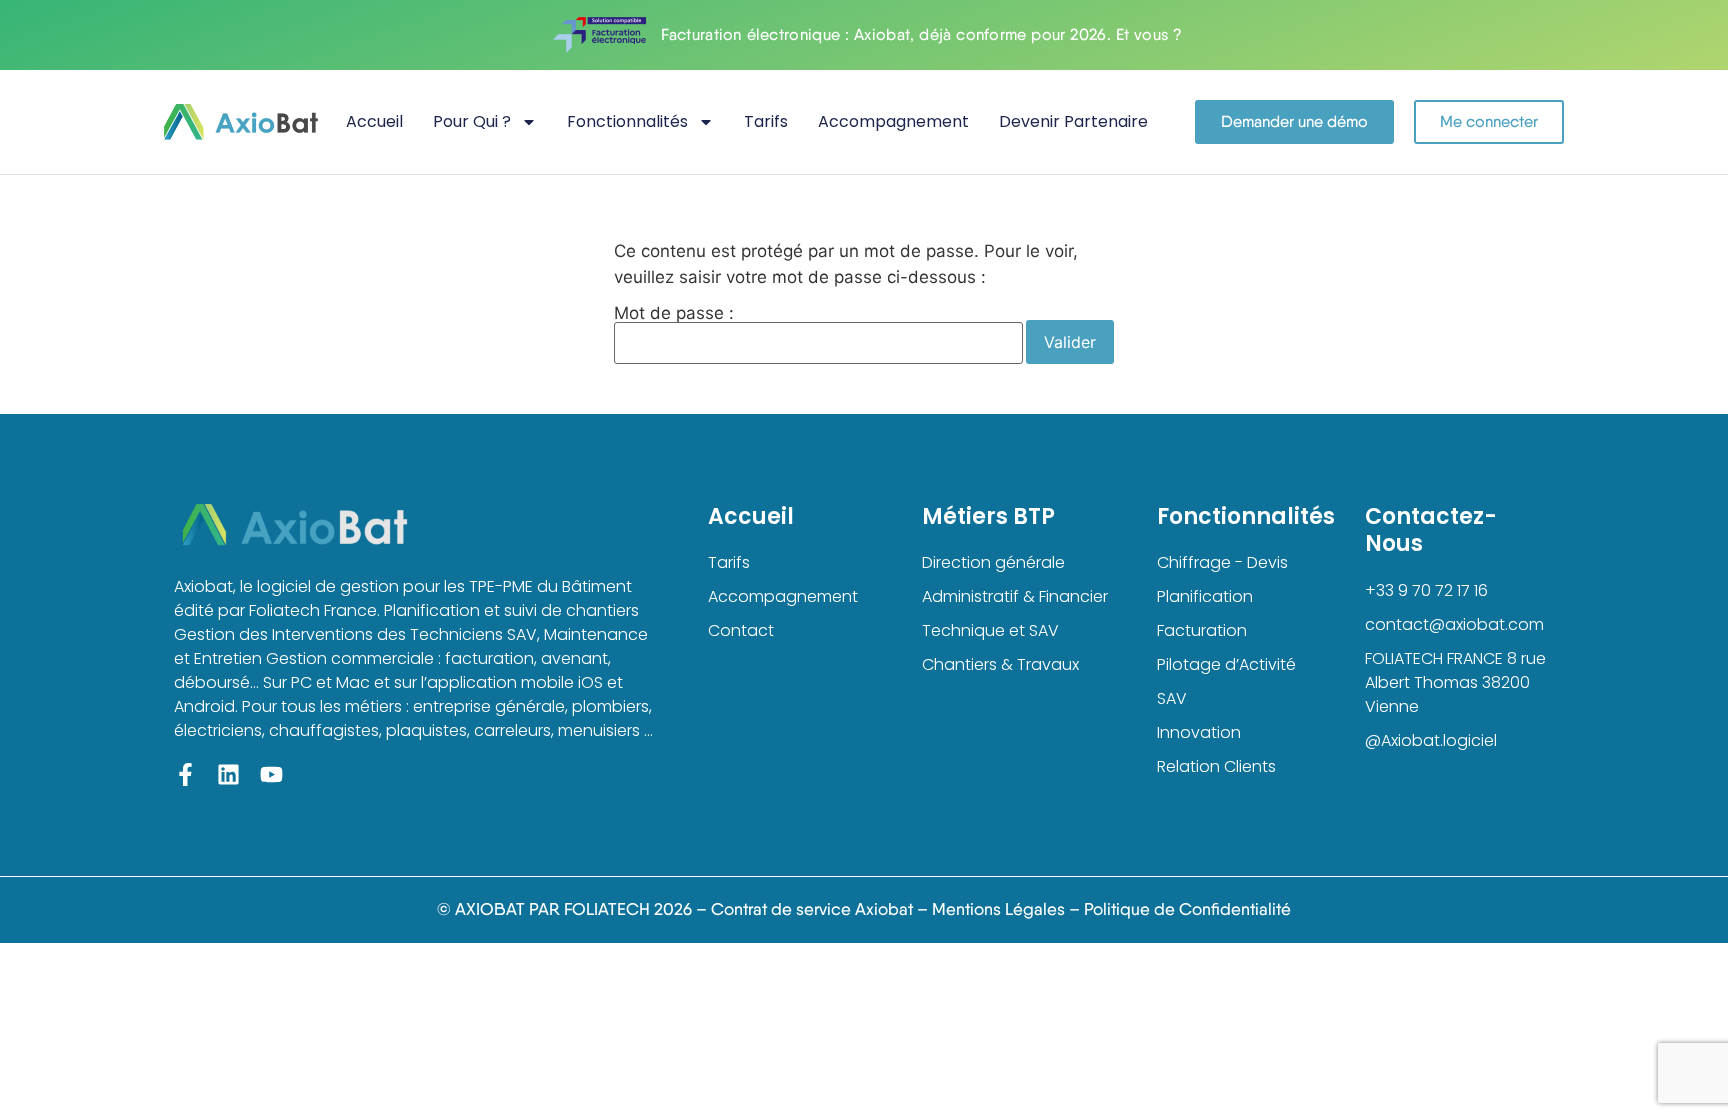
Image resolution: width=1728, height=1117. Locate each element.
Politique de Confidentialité (1187, 909)
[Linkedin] (228, 774)
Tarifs (766, 121)
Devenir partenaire (1073, 121)
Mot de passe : (674, 314)
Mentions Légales (998, 909)
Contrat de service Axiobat (812, 909)
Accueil (374, 121)
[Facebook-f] (185, 774)
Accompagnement (893, 121)
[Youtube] (271, 774)
